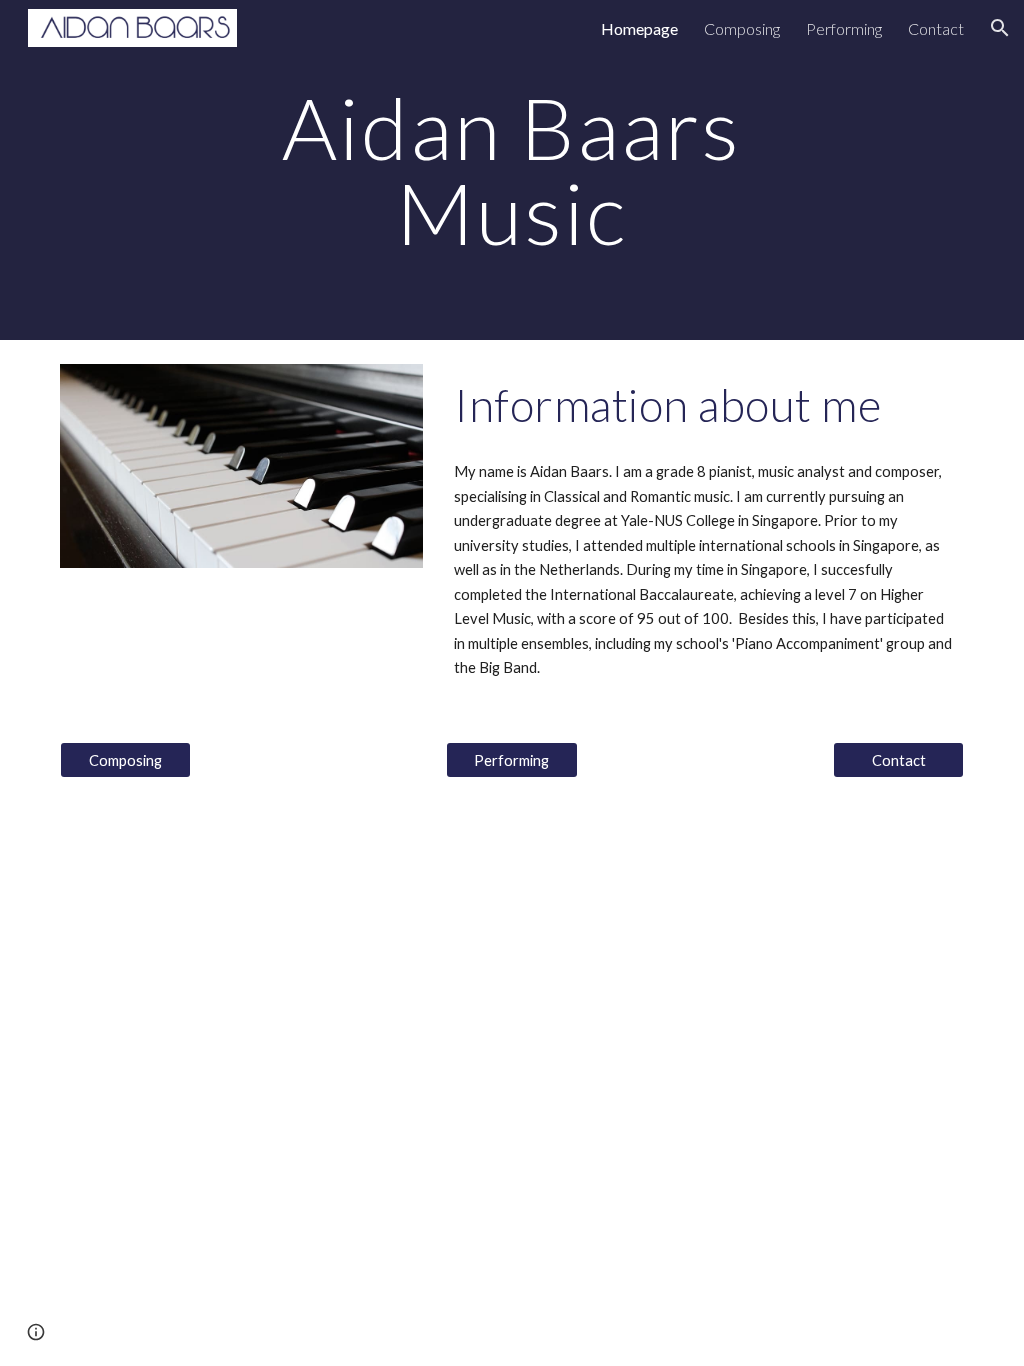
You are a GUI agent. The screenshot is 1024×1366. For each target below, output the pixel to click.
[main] (511, 170)
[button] (1000, 28)
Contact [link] (936, 28)
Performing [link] (844, 28)
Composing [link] (742, 28)
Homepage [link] (639, 28)
